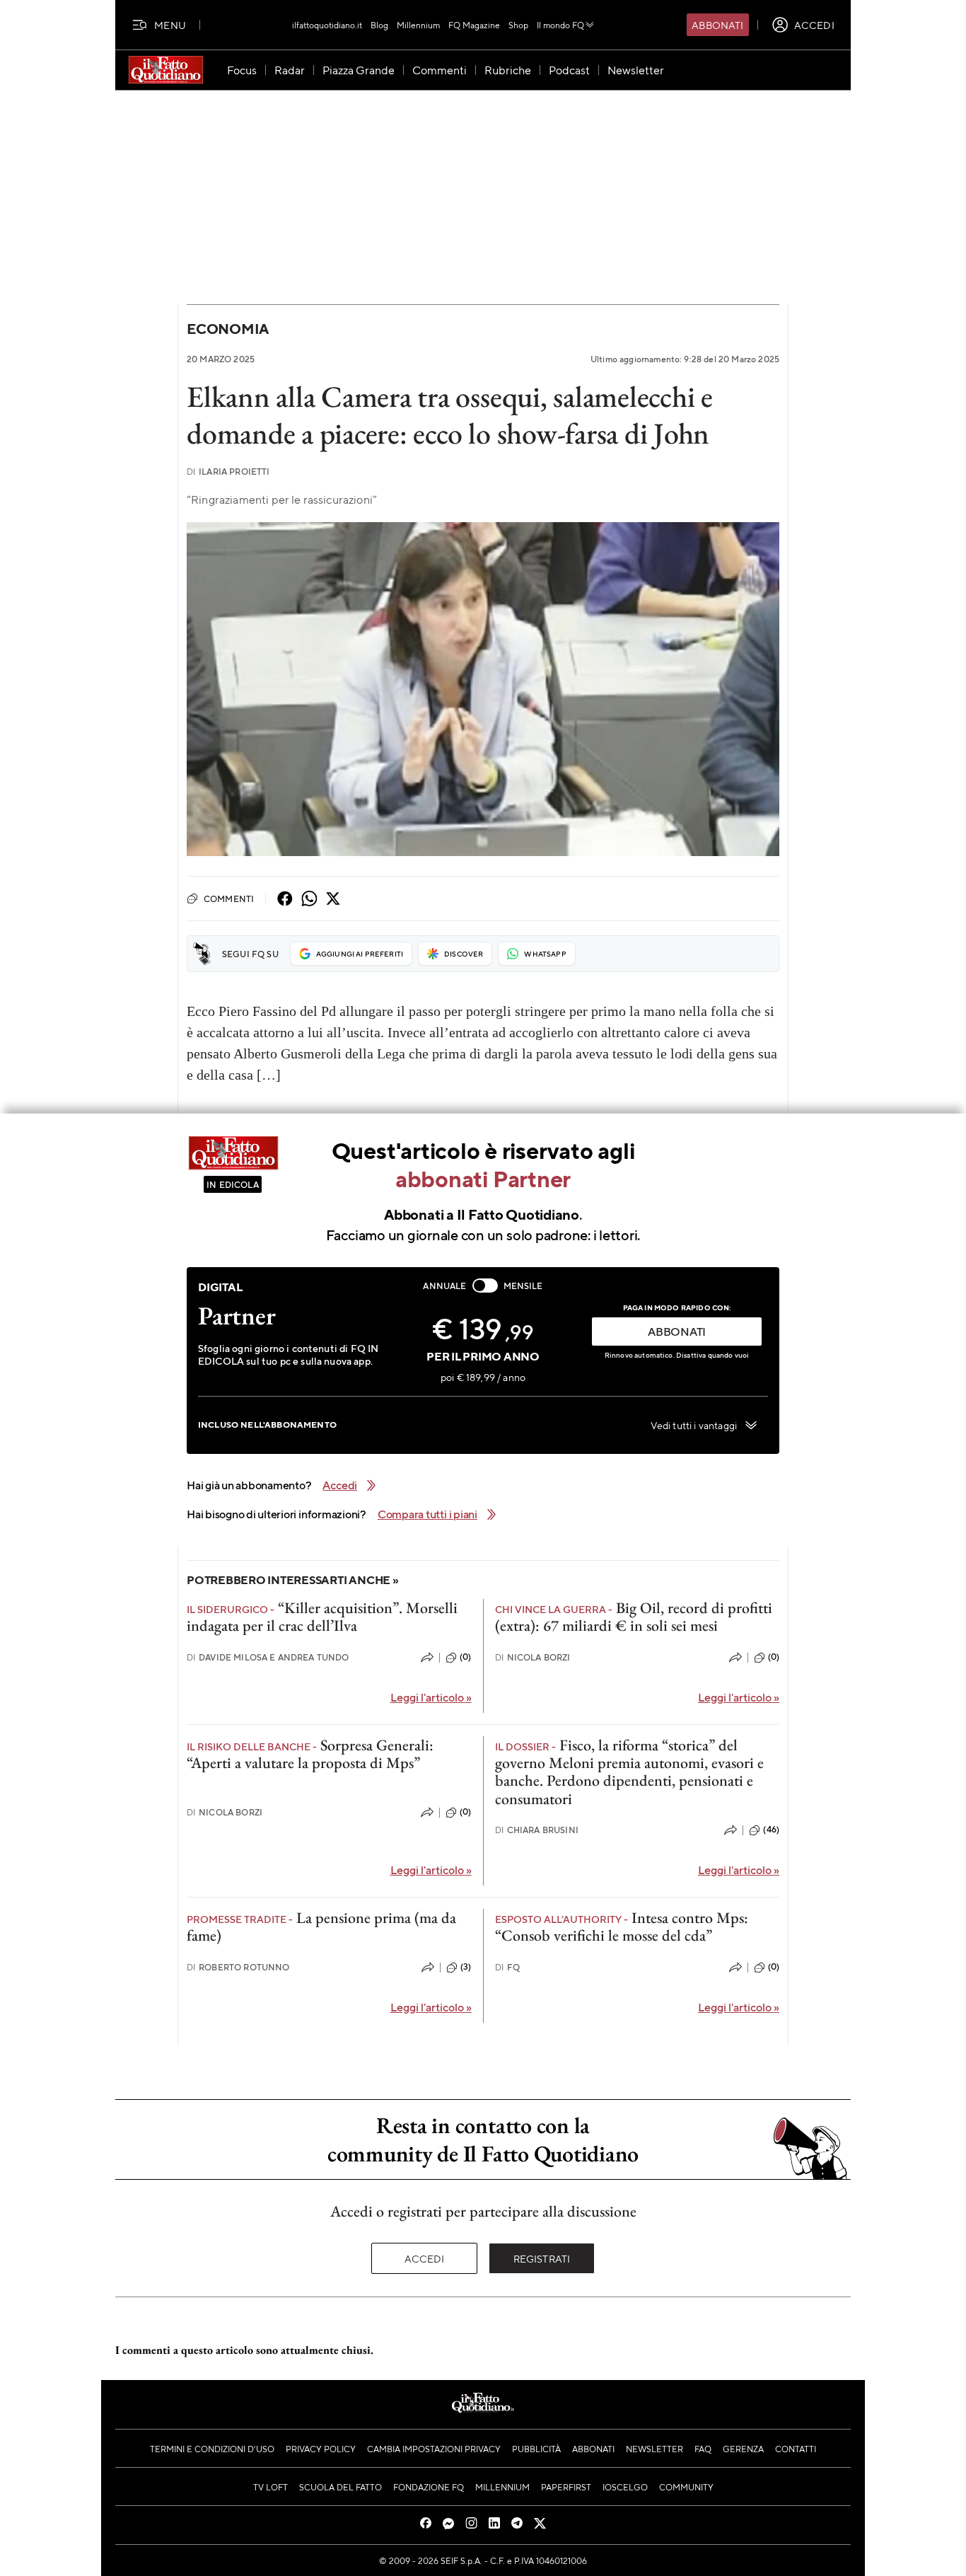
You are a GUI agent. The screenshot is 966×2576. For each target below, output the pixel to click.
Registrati (542, 2258)
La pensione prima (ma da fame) (321, 1927)
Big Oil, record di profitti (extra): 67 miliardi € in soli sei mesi (634, 1617)
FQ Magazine (474, 25)
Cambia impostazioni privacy (434, 2449)
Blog (379, 25)
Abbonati (717, 25)
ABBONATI (677, 1331)
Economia (228, 329)
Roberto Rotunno (238, 1967)
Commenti (229, 899)
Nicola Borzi (533, 1657)
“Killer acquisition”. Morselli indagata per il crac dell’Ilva (322, 1617)
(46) (771, 1830)
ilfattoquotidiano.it (327, 25)
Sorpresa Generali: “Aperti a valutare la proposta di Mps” (310, 1754)
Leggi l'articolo (431, 1697)
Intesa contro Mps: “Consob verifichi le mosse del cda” (622, 1927)
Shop (518, 25)
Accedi (425, 2258)
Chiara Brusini (537, 1830)
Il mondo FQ (560, 25)
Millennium (418, 25)
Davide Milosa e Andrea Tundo (268, 1657)
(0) (465, 1657)
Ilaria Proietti (228, 472)
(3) (466, 1967)
